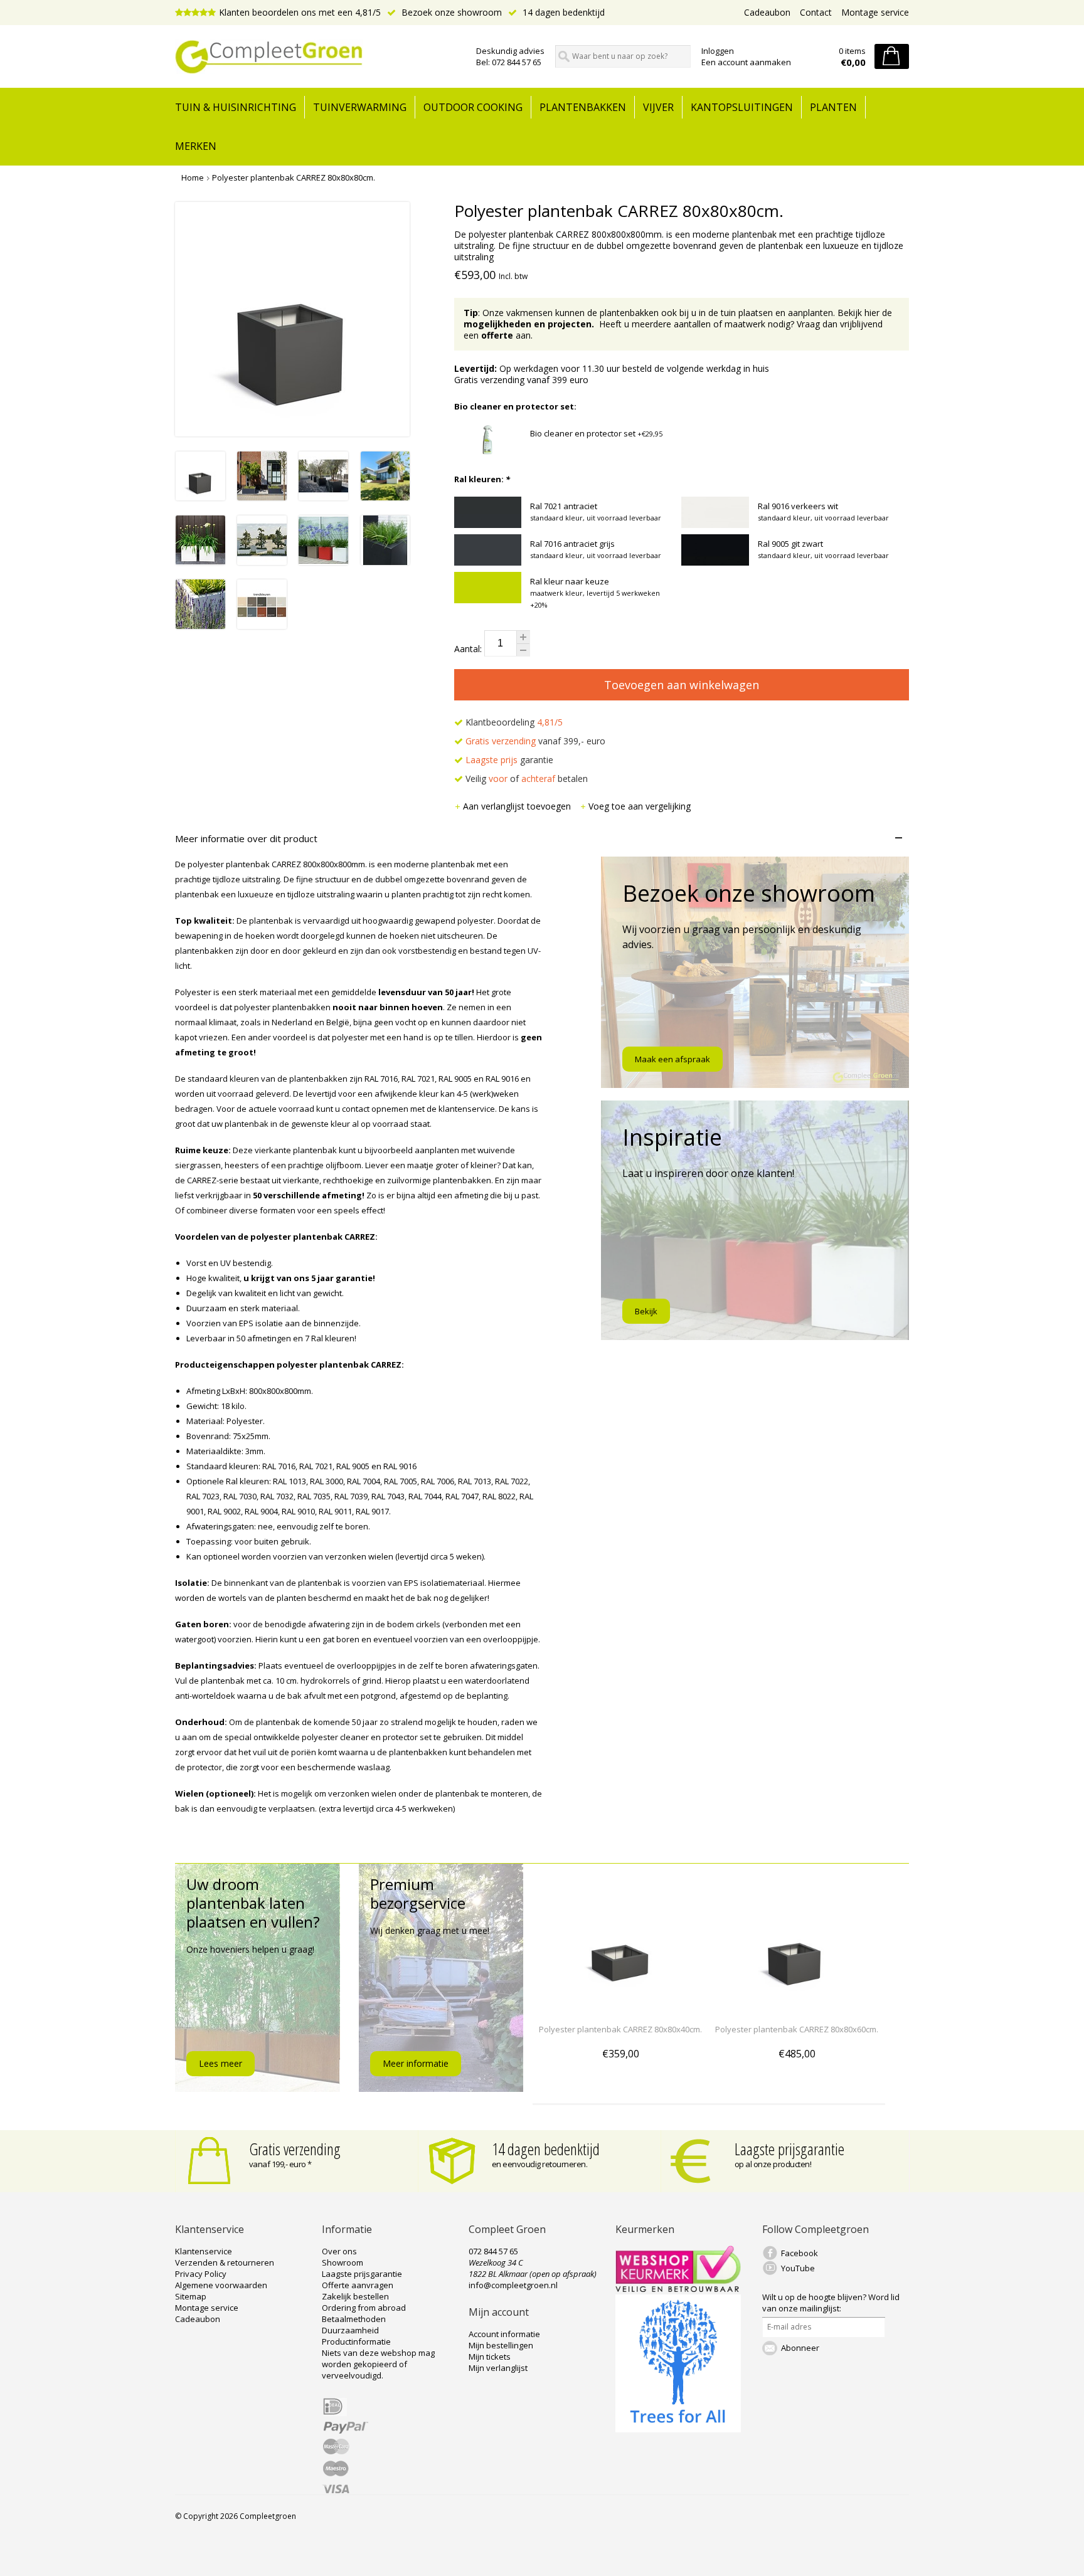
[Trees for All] (678, 2429)
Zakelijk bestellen (355, 2296)
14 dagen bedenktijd (562, 12)
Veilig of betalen (525, 779)
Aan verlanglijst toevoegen (518, 806)
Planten (833, 107)
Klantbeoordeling (513, 722)
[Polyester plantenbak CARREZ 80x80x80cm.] (200, 497)
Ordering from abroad (364, 2308)
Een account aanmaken (746, 62)
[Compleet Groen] (318, 57)
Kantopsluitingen (742, 107)
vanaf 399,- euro (535, 741)
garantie (509, 760)
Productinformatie (356, 2341)
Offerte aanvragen (358, 2285)
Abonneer (800, 2348)
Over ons (339, 2251)
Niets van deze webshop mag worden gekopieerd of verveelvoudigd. (378, 2364)
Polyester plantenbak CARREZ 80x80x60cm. (797, 2029)
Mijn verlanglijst (498, 2368)
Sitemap (191, 2296)
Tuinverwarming (360, 107)
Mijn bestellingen (501, 2345)
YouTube (798, 2268)
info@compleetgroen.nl (513, 2285)
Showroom (343, 2262)
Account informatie (504, 2334)
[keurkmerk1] (678, 2289)
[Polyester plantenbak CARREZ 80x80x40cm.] (620, 2006)
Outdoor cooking (473, 107)
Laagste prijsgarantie (789, 2149)
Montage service (875, 12)
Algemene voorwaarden (221, 2285)
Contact (816, 12)
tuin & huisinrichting (236, 107)
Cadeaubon (767, 12)
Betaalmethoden (354, 2319)
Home (193, 177)
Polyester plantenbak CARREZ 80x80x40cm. (620, 2029)
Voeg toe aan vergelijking (640, 806)
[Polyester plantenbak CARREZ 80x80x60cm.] (797, 2006)
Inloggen (718, 51)
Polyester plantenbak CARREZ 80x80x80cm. (294, 177)
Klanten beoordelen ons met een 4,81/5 (300, 12)
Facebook (800, 2253)
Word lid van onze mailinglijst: (831, 2303)
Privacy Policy (201, 2274)
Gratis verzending (295, 2149)
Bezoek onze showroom (450, 12)
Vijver (658, 107)
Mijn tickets (490, 2357)
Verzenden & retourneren (225, 2262)
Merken (196, 146)
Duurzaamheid (350, 2330)
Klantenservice (204, 2251)
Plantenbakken (583, 107)
